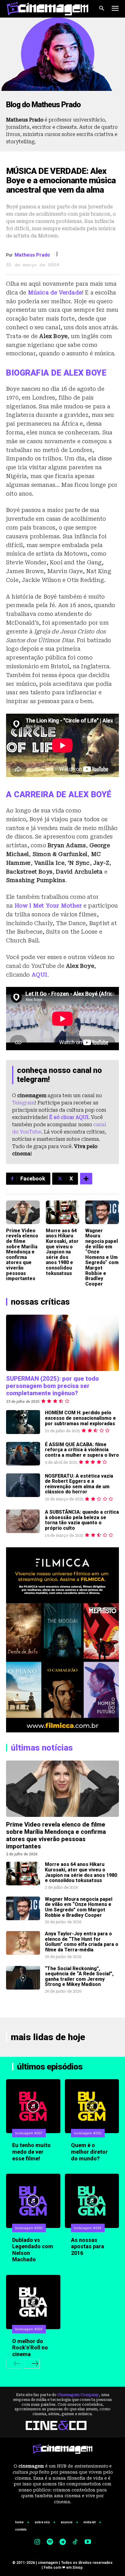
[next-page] (32, 2364)
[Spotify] (50, 2542)
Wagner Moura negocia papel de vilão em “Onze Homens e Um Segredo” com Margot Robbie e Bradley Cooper (102, 1257)
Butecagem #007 (29, 2133)
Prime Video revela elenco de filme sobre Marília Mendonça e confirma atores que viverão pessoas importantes (22, 1255)
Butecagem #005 (29, 2228)
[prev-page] (14, 2364)
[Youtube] (88, 2542)
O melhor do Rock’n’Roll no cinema (30, 2348)
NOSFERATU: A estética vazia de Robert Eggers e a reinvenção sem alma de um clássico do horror (79, 1484)
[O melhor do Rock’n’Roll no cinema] (33, 2302)
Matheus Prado (32, 255)
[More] (86, 1179)
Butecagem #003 (29, 2329)
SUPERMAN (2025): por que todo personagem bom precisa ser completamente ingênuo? (52, 1386)
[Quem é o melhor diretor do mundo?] (92, 2106)
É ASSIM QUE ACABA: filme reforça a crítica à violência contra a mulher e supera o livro (82, 1450)
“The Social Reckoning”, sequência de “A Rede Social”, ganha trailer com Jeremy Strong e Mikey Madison (79, 1977)
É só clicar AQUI (69, 1117)
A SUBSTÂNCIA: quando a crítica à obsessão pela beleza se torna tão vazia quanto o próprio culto (82, 1520)
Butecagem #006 (88, 2133)
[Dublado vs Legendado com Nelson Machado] (33, 2201)
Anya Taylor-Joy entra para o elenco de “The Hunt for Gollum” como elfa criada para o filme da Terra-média (82, 1942)
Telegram (23, 1103)
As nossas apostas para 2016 (88, 2246)
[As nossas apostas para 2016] (92, 2201)
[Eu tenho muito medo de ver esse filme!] (33, 2106)
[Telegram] (62, 2542)
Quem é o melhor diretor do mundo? (89, 2152)
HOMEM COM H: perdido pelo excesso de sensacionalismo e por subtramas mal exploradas (80, 1418)
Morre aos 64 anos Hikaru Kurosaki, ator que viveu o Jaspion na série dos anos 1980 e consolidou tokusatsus (62, 1252)
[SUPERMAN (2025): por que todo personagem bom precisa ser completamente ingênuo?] (62, 1343)
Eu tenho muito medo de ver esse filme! (31, 2152)
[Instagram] (37, 2542)
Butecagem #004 (88, 2228)
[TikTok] (75, 2542)
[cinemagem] (47, 9)
